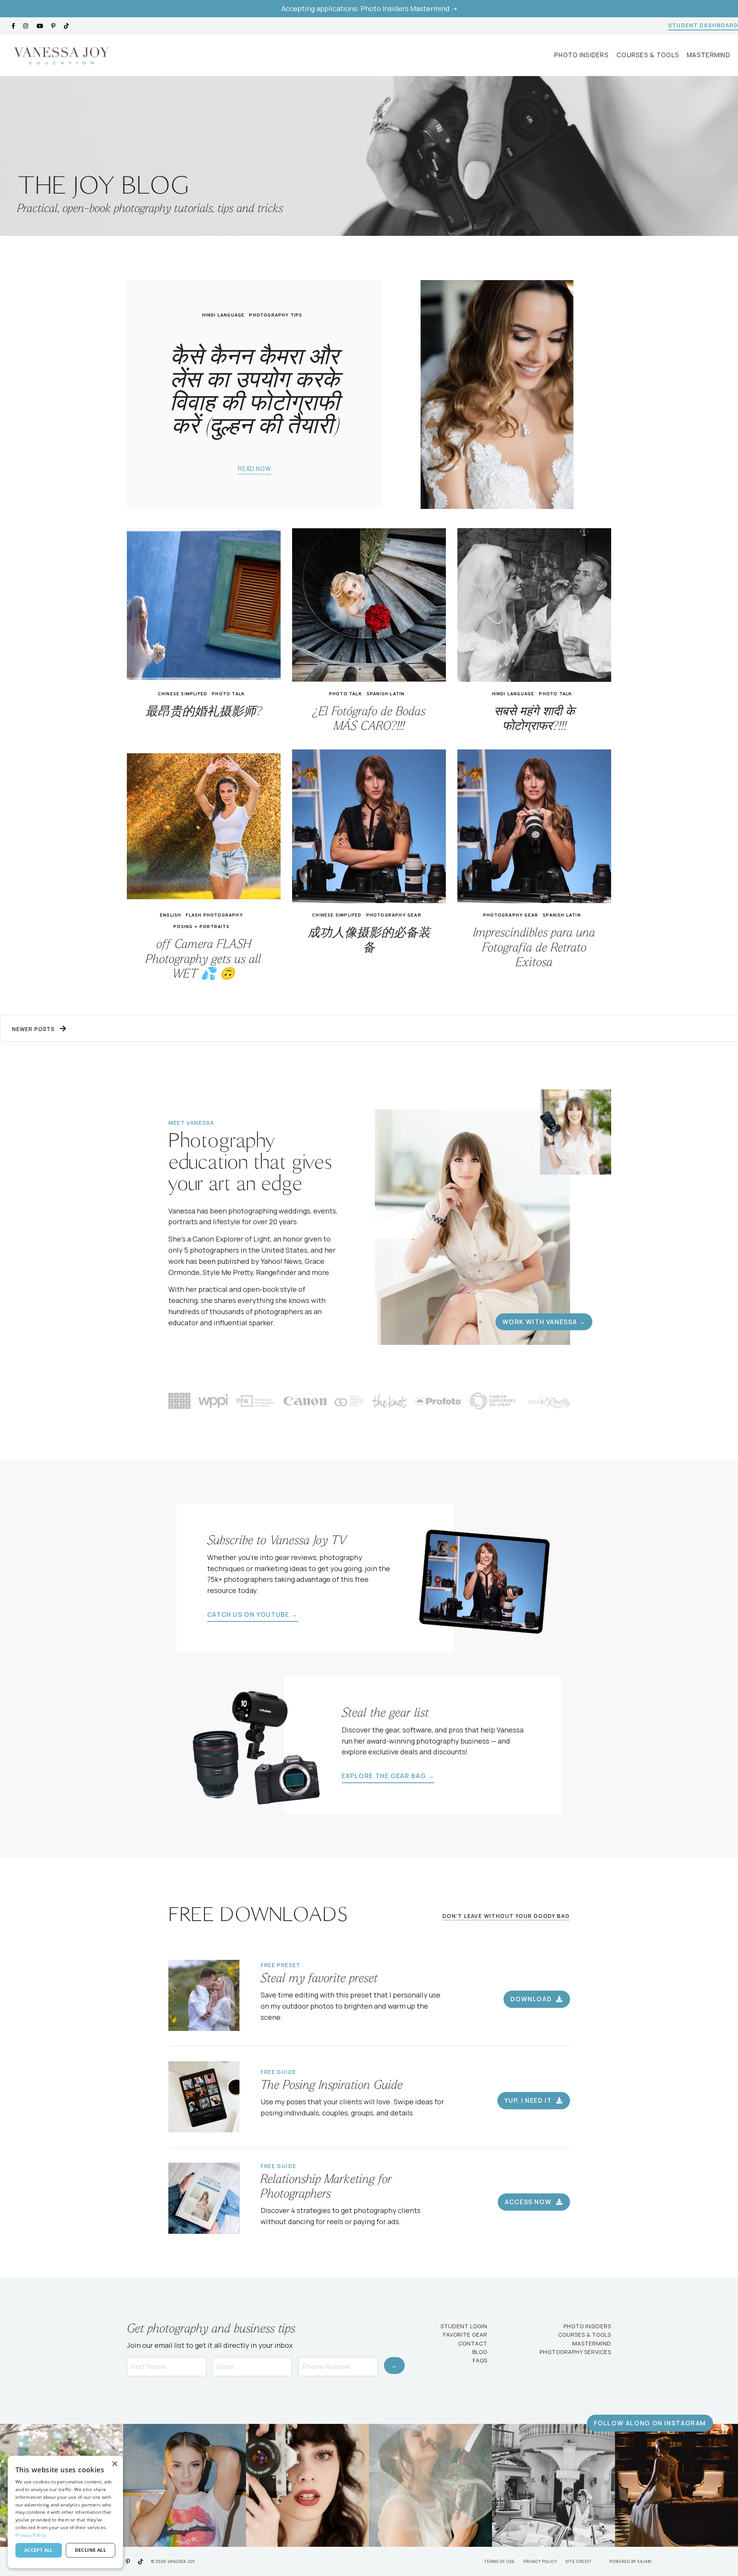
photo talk (228, 694)
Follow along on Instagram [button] (650, 2423)
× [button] (114, 2464)
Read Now (254, 469)
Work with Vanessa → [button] (544, 1322)
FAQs (480, 2360)
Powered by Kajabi (631, 2561)
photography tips (276, 315)
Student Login (464, 2326)
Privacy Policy (540, 2561)
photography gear (394, 915)
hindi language (224, 315)
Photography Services (575, 2352)
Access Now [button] (529, 2202)
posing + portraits (201, 927)
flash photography (214, 915)
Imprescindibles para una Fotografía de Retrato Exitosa (534, 948)
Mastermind (709, 55)
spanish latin (386, 694)
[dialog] (65, 2512)
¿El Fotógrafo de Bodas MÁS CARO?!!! (369, 719)
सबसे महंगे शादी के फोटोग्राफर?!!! (534, 719)
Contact (473, 2343)
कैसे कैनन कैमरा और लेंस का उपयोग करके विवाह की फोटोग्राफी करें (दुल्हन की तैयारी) (255, 391)
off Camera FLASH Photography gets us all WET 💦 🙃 (204, 960)
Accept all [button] (39, 2550)
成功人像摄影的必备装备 (369, 941)
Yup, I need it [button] (529, 2100)
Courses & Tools (648, 55)
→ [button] (394, 2365)
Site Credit (579, 2561)
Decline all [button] (91, 2550)
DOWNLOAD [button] (532, 1999)
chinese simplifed (183, 694)
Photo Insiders (582, 55)
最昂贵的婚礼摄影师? (204, 712)
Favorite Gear (465, 2335)
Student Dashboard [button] (703, 25)
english (170, 915)
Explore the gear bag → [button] (388, 1776)
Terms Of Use (499, 2561)
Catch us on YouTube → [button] (253, 1615)
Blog (480, 2352)
